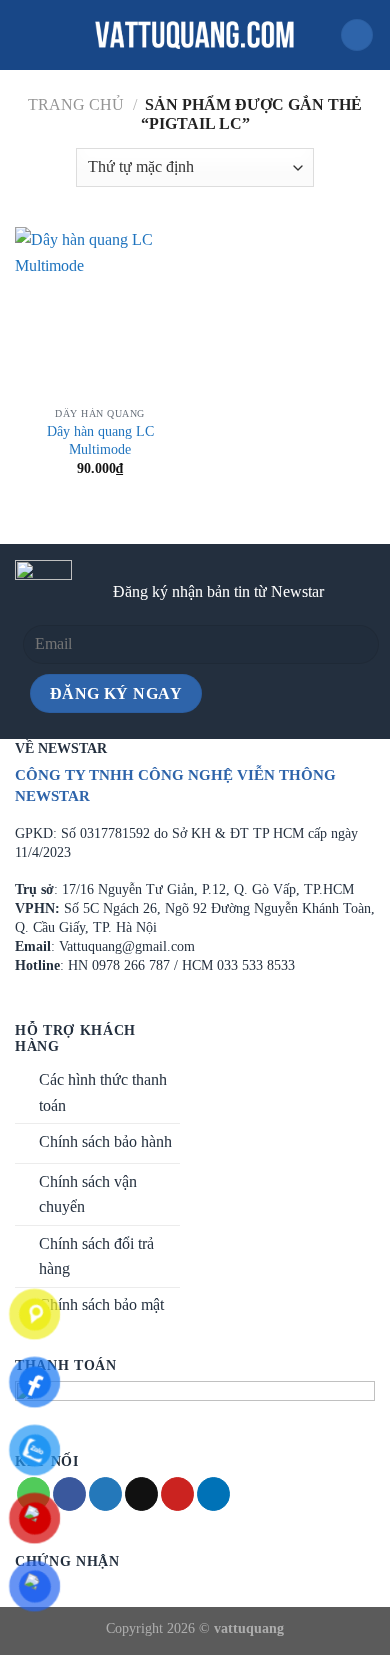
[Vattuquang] (195, 35)
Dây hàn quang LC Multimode (100, 440)
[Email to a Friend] (141, 1494)
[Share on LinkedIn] (213, 1494)
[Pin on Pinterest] (177, 1494)
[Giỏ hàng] (357, 35)
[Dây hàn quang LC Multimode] (100, 312)
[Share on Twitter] (105, 1494)
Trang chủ (76, 104)
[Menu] (27, 34)
